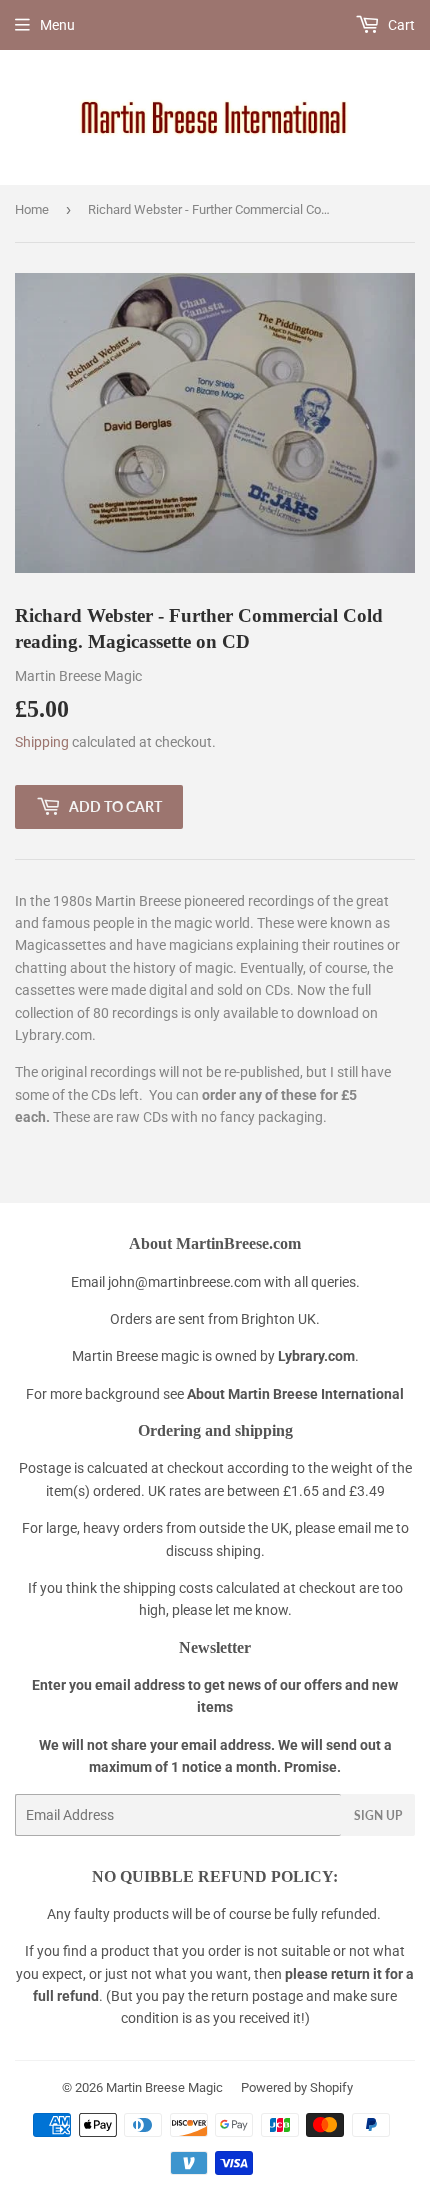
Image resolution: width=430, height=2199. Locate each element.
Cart (400, 25)
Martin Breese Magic (164, 2087)
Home (32, 209)
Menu (57, 25)
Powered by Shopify (297, 2087)
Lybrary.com (316, 1356)
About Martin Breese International (295, 1394)
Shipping (42, 742)
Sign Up (378, 1815)
